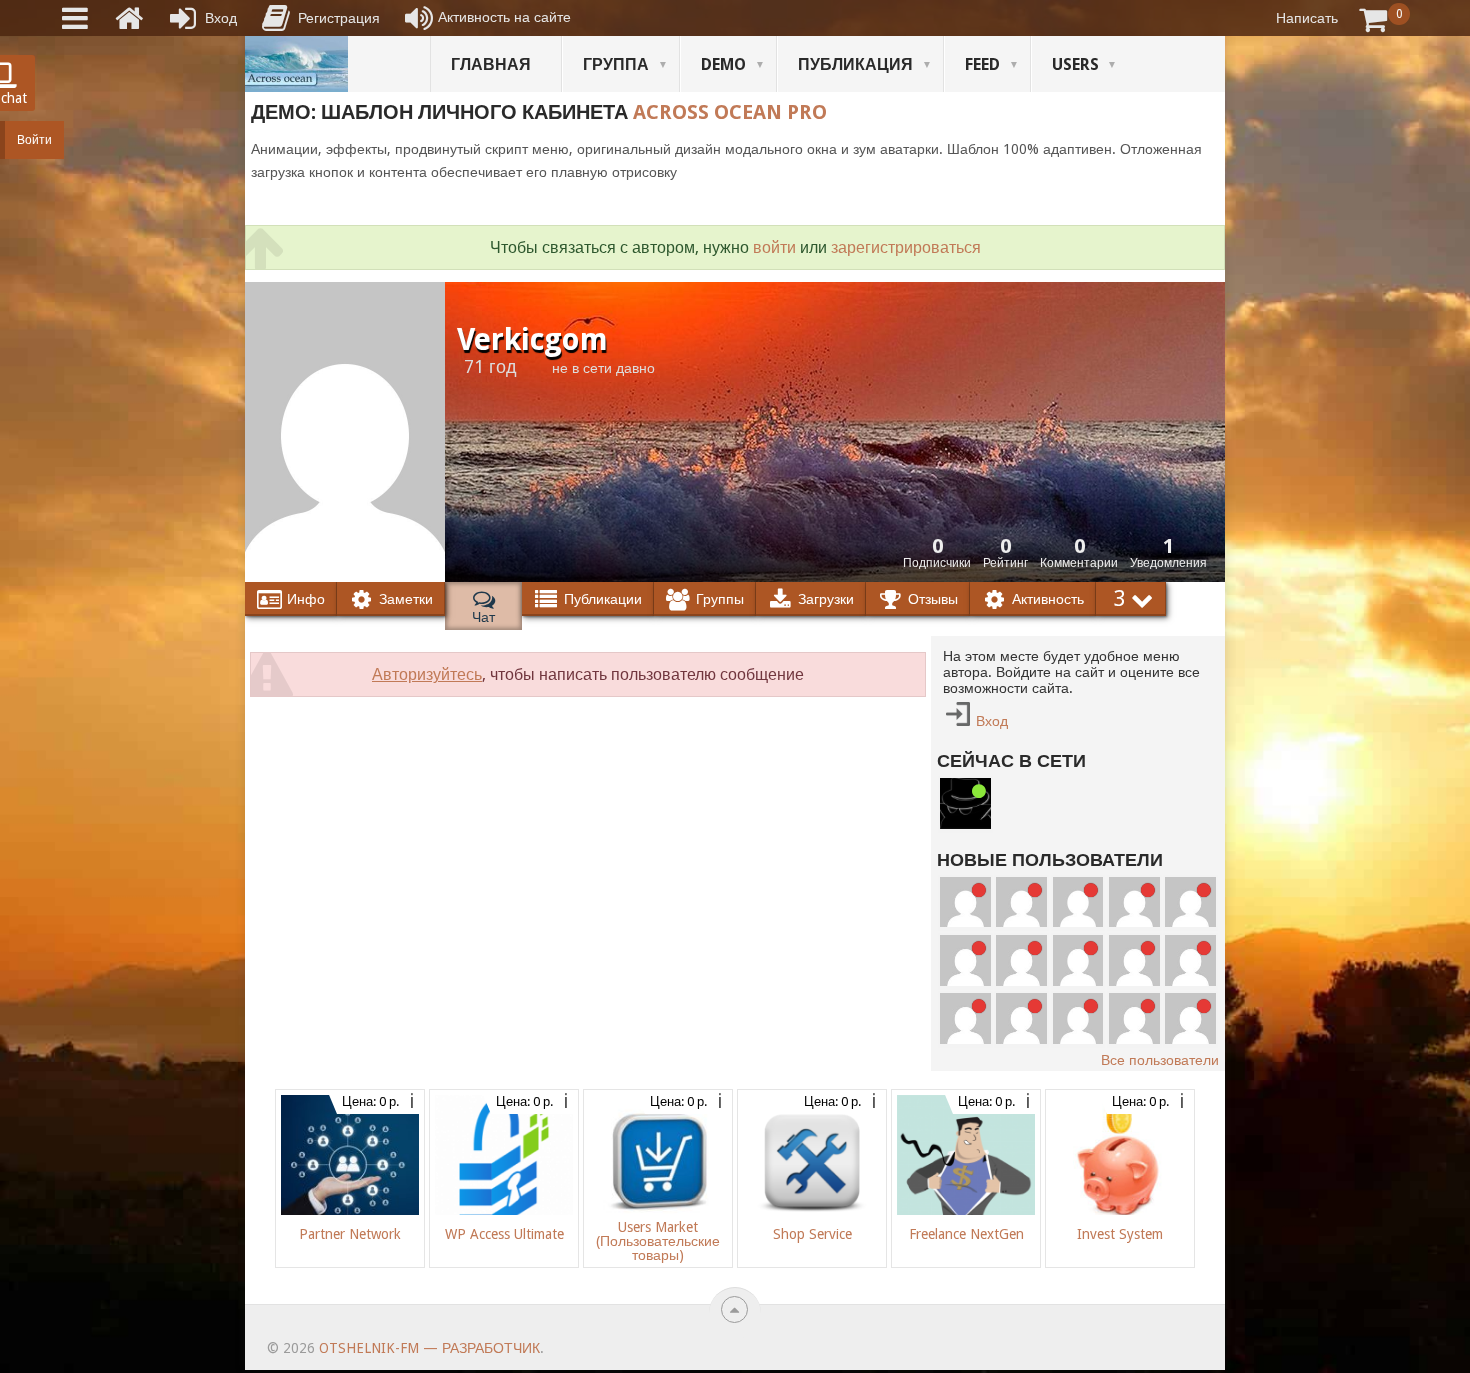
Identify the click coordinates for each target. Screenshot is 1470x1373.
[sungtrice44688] (965, 1039)
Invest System (1120, 1234)
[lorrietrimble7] (1190, 1039)
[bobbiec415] (1134, 1039)
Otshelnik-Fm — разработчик (429, 1348)
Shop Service (812, 1234)
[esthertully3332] (1021, 1039)
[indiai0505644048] (1190, 922)
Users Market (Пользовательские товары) (658, 1241)
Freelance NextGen (966, 1234)
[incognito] (965, 824)
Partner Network (350, 1234)
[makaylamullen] (1134, 981)
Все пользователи (1160, 1060)
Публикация (855, 64)
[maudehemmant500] (1134, 922)
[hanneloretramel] (1078, 981)
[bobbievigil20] (965, 981)
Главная (491, 64)
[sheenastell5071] (1078, 1039)
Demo (723, 64)
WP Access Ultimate (504, 1234)
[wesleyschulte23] (1021, 922)
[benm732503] (965, 922)
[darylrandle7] (1078, 922)
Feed (982, 64)
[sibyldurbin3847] (1190, 981)
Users (1075, 64)
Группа (616, 64)
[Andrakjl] (1021, 981)
